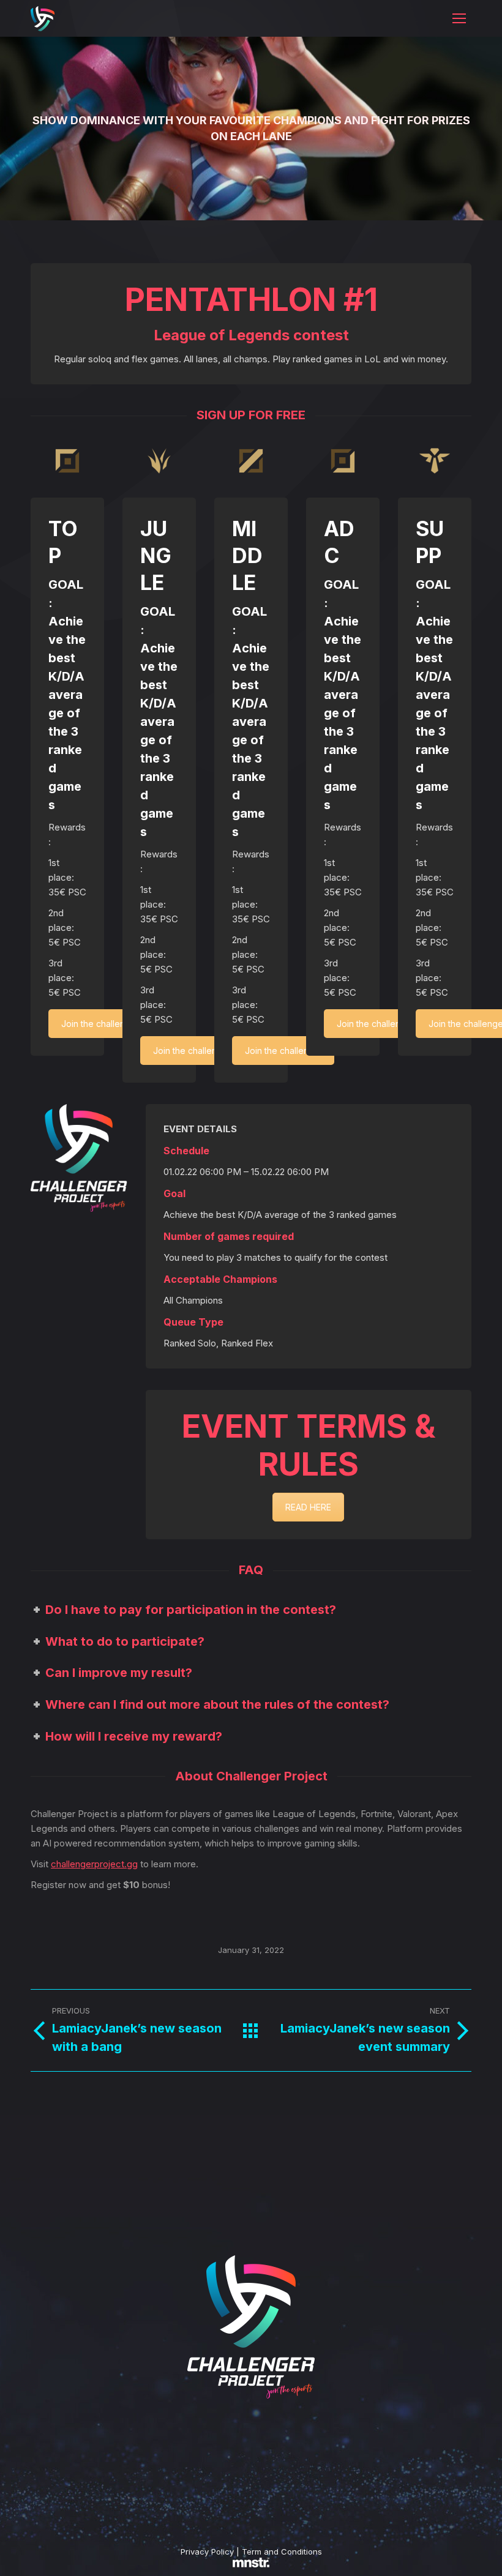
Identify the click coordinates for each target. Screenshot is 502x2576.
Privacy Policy (207, 2552)
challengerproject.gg (94, 1864)
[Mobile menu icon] (459, 18)
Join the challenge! (99, 1024)
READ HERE (308, 1507)
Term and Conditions (282, 2552)
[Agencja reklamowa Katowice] (251, 2564)
